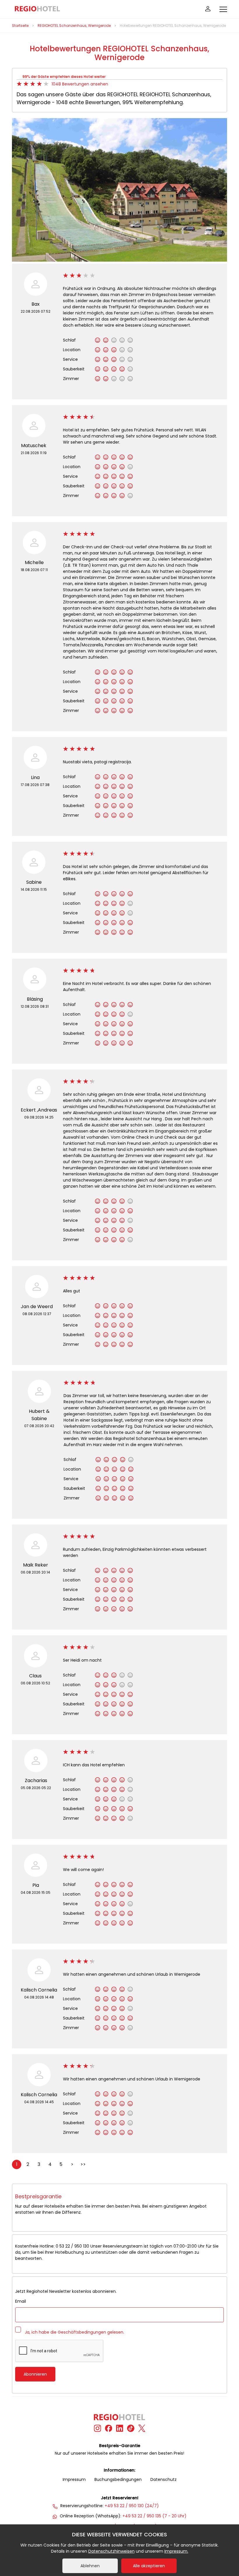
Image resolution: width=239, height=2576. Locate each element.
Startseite (20, 26)
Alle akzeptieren (149, 2566)
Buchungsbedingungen (118, 2479)
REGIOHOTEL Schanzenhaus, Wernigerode (74, 26)
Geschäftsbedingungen (82, 2332)
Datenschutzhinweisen (111, 2551)
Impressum (74, 2479)
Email (21, 2301)
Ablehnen (90, 2566)
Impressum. (176, 2551)
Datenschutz (164, 2479)
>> (83, 2164)
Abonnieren (35, 2374)
